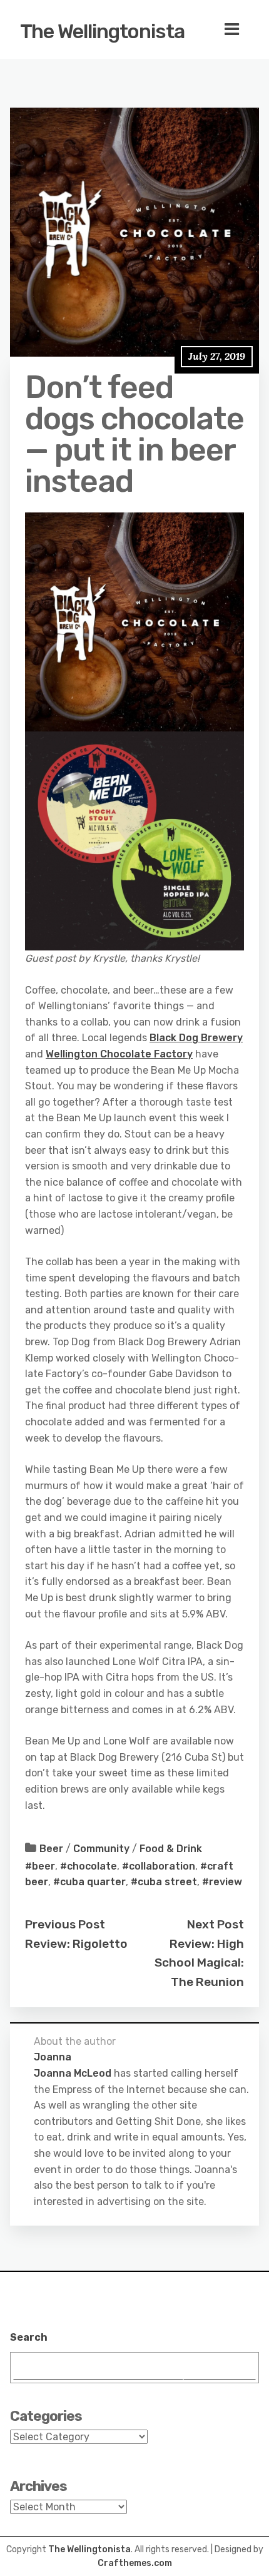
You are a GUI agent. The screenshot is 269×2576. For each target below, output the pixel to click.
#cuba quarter (89, 1882)
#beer (40, 1866)
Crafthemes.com (135, 2563)
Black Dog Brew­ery (196, 1038)
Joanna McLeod (73, 2073)
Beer (51, 1849)
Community (101, 1849)
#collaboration (159, 1866)
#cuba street (164, 1882)
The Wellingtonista (102, 31)
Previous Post (65, 1924)
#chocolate (89, 1866)
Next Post (216, 1924)
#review (222, 1882)
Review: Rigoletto (76, 1944)
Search (29, 2337)
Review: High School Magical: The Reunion (199, 1963)
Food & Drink (171, 1849)
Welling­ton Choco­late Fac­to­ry (119, 1054)
